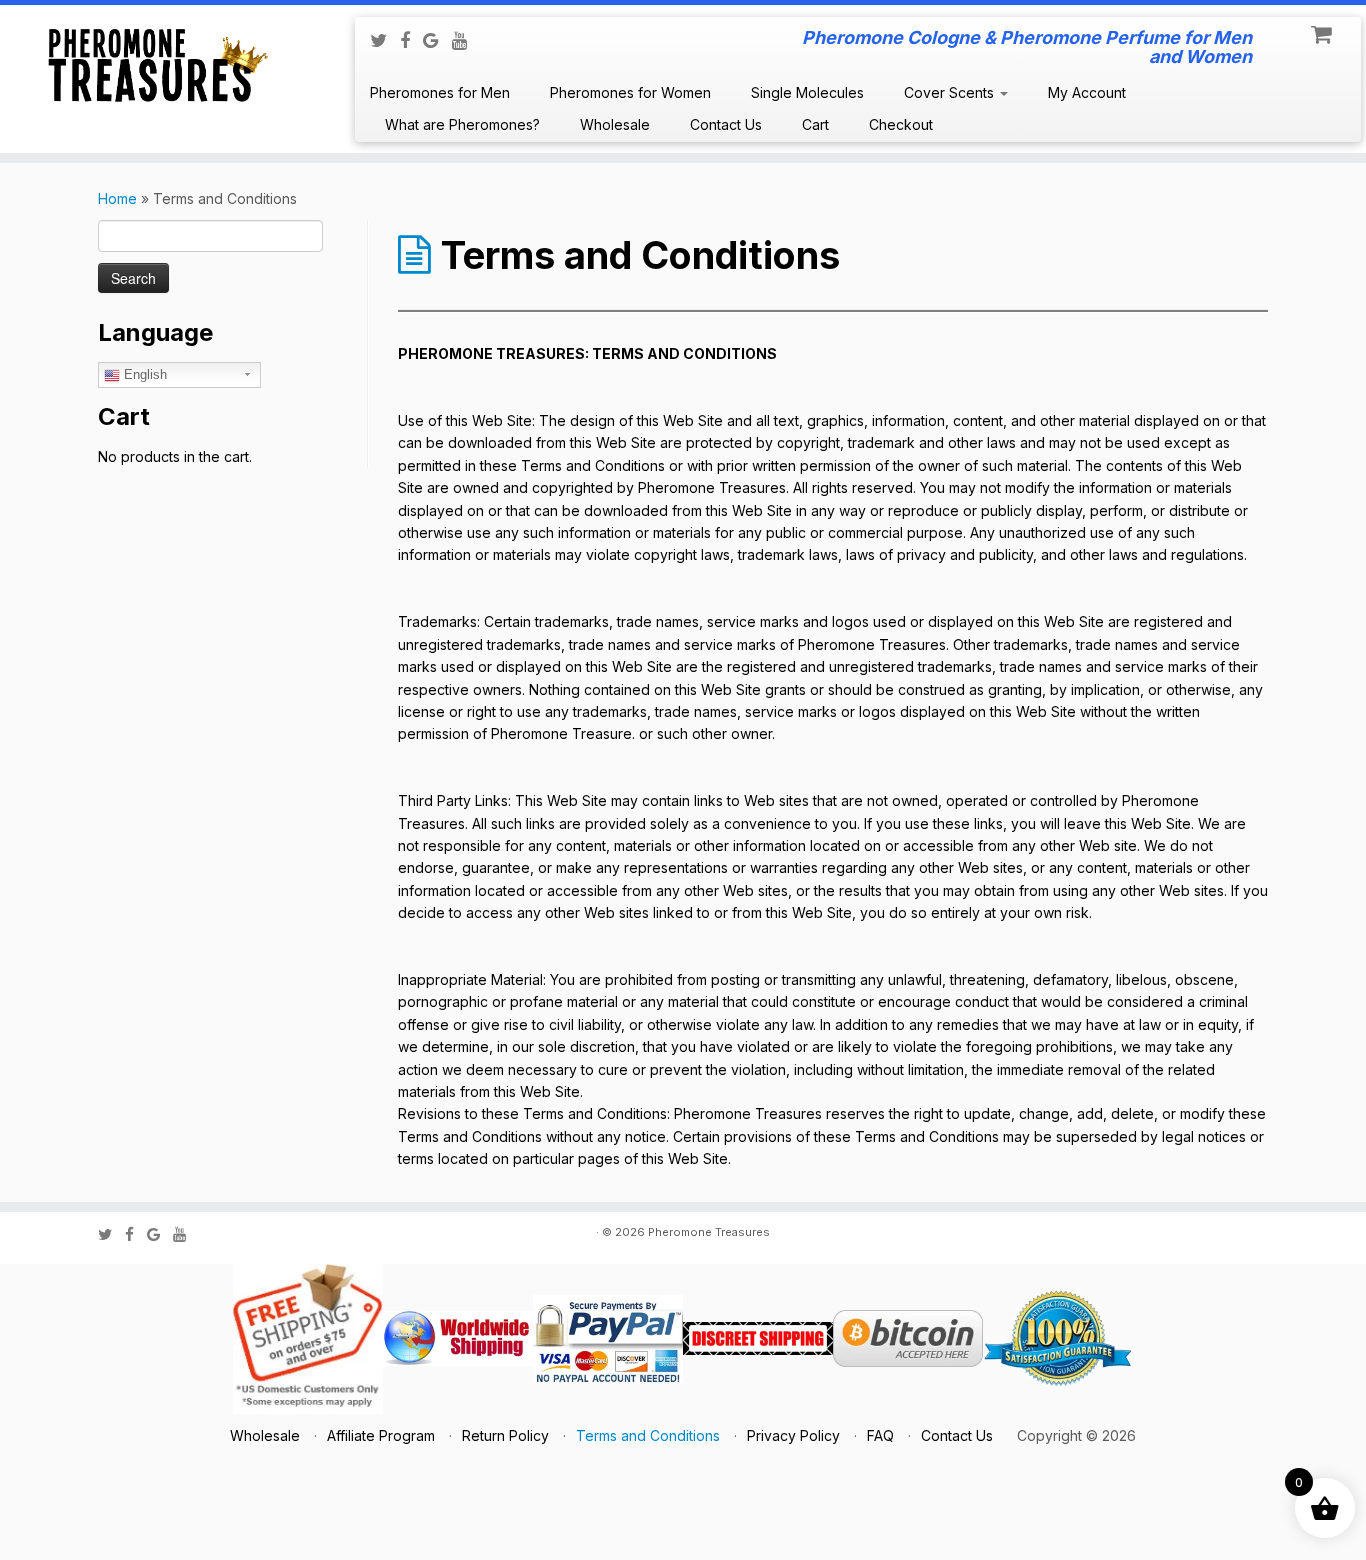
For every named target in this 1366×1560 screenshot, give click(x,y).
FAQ (880, 1435)
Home (117, 198)
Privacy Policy (793, 1435)
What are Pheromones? (462, 124)
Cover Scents (951, 92)
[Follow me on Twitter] (385, 40)
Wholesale (615, 124)
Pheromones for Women (630, 92)
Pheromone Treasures (709, 1232)
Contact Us (726, 124)
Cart (815, 124)
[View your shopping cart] (1323, 30)
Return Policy (505, 1435)
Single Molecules (807, 92)
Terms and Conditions (648, 1435)
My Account (1087, 92)
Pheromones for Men (440, 92)
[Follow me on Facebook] (411, 40)
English (143, 374)
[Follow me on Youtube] (466, 40)
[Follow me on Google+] (437, 40)
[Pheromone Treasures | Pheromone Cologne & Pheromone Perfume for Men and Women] (157, 62)
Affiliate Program (381, 1435)
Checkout (901, 124)
